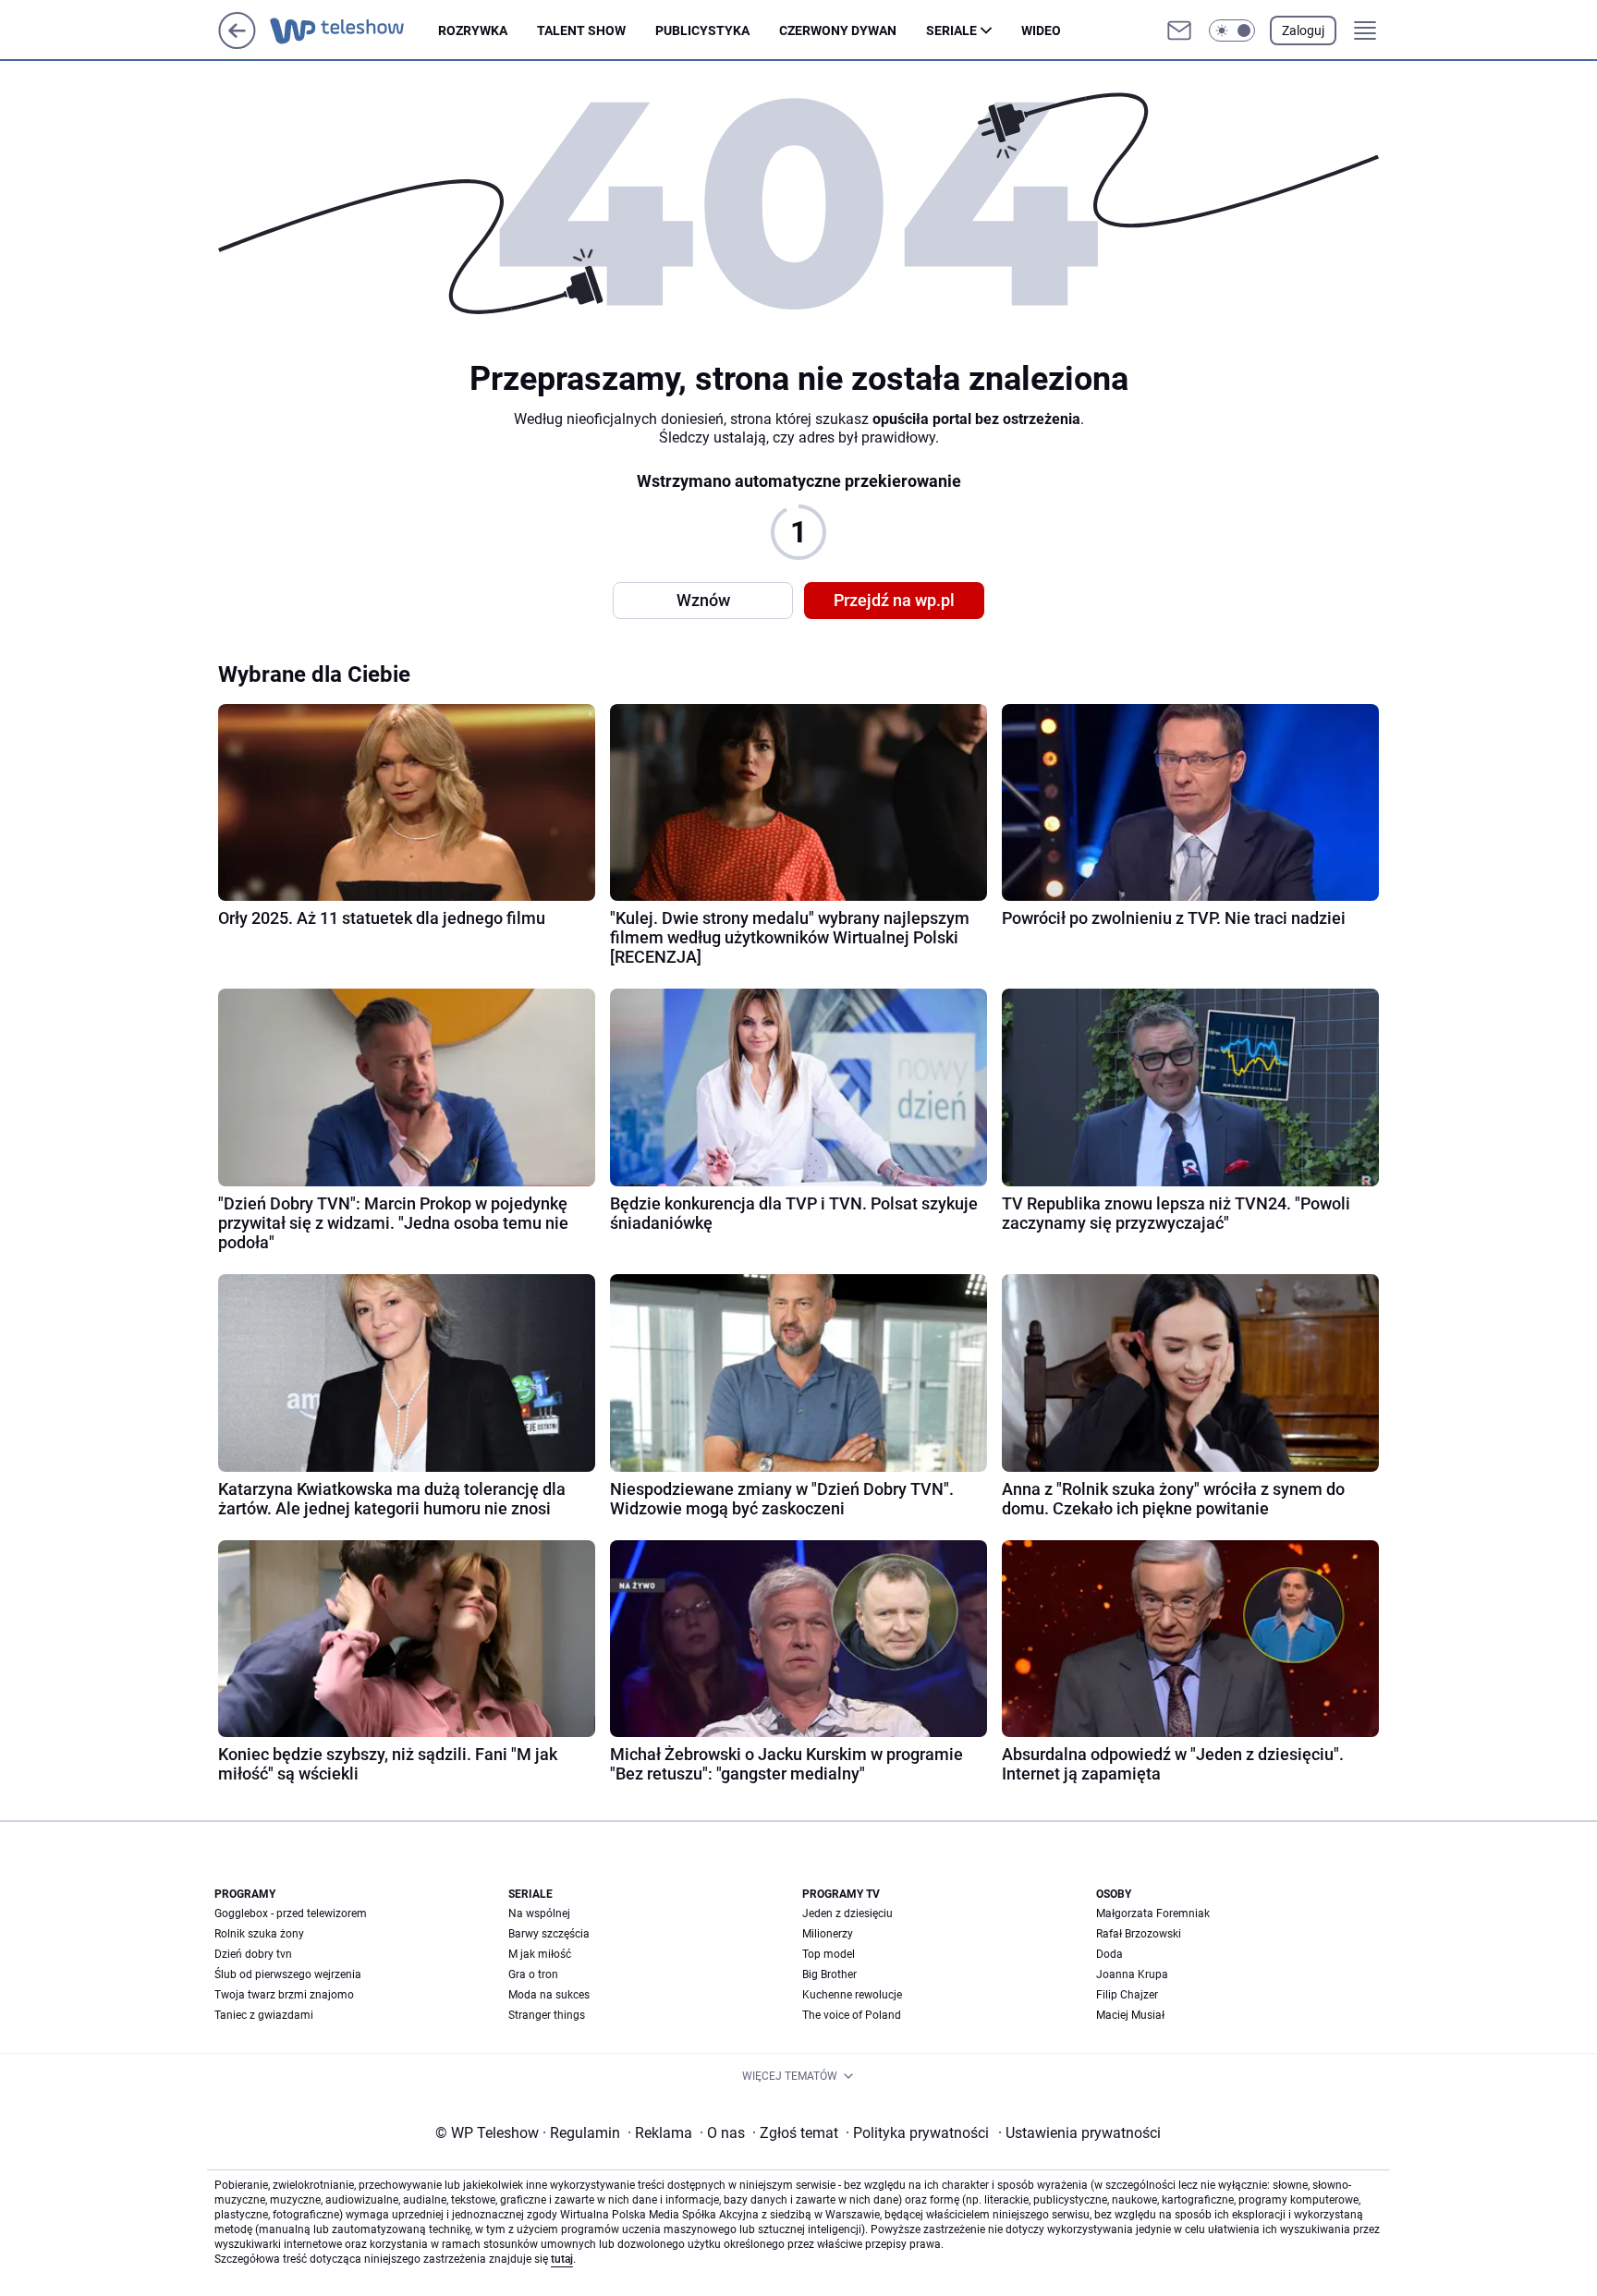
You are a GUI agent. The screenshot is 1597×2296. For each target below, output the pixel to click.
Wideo (1041, 30)
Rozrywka (473, 30)
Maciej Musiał (1130, 2015)
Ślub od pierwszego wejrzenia (288, 1974)
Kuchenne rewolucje (852, 1995)
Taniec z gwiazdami (264, 2015)
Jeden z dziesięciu (847, 1913)
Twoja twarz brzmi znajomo (284, 1995)
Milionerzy (828, 1934)
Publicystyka (702, 30)
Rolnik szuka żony (259, 1934)
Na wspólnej (539, 1913)
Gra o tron (533, 1974)
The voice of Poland (852, 2015)
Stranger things (547, 2015)
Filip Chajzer (1127, 1995)
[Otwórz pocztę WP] (1179, 30)
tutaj (562, 2259)
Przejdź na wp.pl (894, 600)
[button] (1232, 30)
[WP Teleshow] (354, 30)
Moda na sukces (549, 1995)
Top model (829, 1954)
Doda (1109, 1954)
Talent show (581, 30)
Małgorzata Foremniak (1153, 1913)
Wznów (703, 600)
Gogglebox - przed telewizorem (291, 1913)
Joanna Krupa (1132, 1974)
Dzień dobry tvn (253, 1954)
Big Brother (829, 1974)
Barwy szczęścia (549, 1934)
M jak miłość (540, 1954)
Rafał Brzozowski (1139, 1934)
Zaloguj (1303, 30)
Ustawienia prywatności (1079, 2133)
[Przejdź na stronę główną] (237, 44)
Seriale (951, 30)
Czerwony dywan (838, 30)
